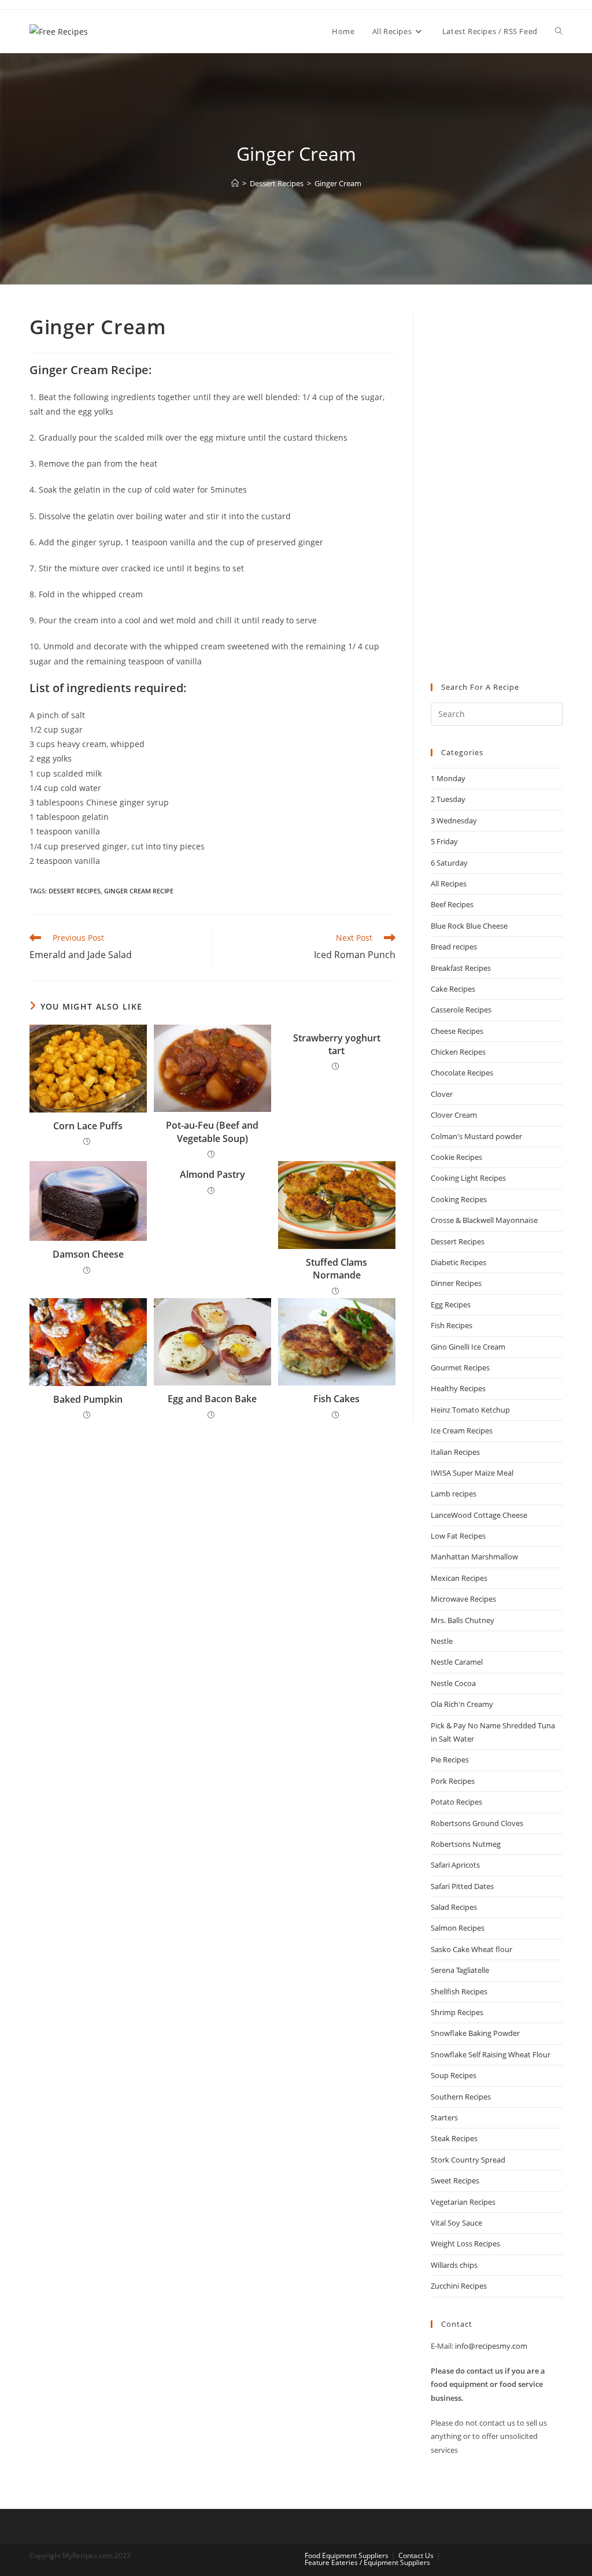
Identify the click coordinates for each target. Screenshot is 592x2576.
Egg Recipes (451, 1304)
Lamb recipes (454, 1494)
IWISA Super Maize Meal (472, 1473)
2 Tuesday (448, 799)
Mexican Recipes (459, 1578)
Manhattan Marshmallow (474, 1557)
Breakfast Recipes (461, 968)
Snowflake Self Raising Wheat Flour (491, 2054)
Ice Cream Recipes (462, 1431)
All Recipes (449, 884)
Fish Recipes (452, 1325)
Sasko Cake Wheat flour (471, 1949)
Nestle (442, 1641)
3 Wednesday (454, 821)
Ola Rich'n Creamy (462, 1704)
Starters (444, 2117)
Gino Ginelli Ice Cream (468, 1347)
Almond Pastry (212, 1174)
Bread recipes (454, 947)
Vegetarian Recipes (463, 2202)
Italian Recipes (455, 1452)
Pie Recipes (450, 1760)
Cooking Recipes (459, 1199)
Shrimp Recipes (457, 2012)
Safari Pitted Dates (462, 1886)
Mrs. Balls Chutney (462, 1620)
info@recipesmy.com (491, 2346)
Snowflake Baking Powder (475, 2033)
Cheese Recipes (457, 1031)
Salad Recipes (454, 1907)
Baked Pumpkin (88, 1399)
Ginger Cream (338, 183)
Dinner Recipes (456, 1283)
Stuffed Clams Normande (336, 1269)
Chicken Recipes (458, 1052)
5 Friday (444, 841)
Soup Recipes (454, 2075)
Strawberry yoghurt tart (337, 1044)
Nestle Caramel (457, 1662)
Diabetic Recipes (458, 1262)
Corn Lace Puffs (88, 1126)
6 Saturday (449, 863)
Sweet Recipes (455, 2180)
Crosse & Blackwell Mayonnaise (484, 1220)
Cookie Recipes (456, 1157)
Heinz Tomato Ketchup (470, 1410)
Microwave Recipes (463, 1599)
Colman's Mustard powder (476, 1136)
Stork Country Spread (468, 2160)
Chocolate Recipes (462, 1073)
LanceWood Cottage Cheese (479, 1515)
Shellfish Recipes (459, 1991)
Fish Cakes (336, 1399)
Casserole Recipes (461, 1010)
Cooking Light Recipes (468, 1178)
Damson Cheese (88, 1254)
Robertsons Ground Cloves (477, 1823)
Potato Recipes (456, 1802)
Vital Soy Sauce (456, 2223)
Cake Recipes (453, 989)
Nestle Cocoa (453, 1683)
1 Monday (448, 778)
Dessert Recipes (75, 891)
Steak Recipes (454, 2138)
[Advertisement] (497, 487)
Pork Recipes (453, 1781)
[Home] (235, 183)
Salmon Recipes (458, 1928)
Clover (442, 1094)
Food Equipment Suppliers (347, 2555)
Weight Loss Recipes (465, 2244)
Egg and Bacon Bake (212, 1399)
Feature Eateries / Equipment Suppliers (367, 2562)
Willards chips (454, 2265)
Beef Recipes (452, 904)
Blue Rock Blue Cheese (469, 926)
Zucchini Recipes (459, 2286)
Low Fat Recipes (458, 1536)
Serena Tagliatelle (460, 1970)
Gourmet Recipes (460, 1368)
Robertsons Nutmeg (466, 1844)
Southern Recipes (461, 2097)
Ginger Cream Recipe (139, 891)
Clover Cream (454, 1115)
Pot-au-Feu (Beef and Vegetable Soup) (212, 1132)
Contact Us (416, 2555)
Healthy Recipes (458, 1388)
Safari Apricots (455, 1865)
